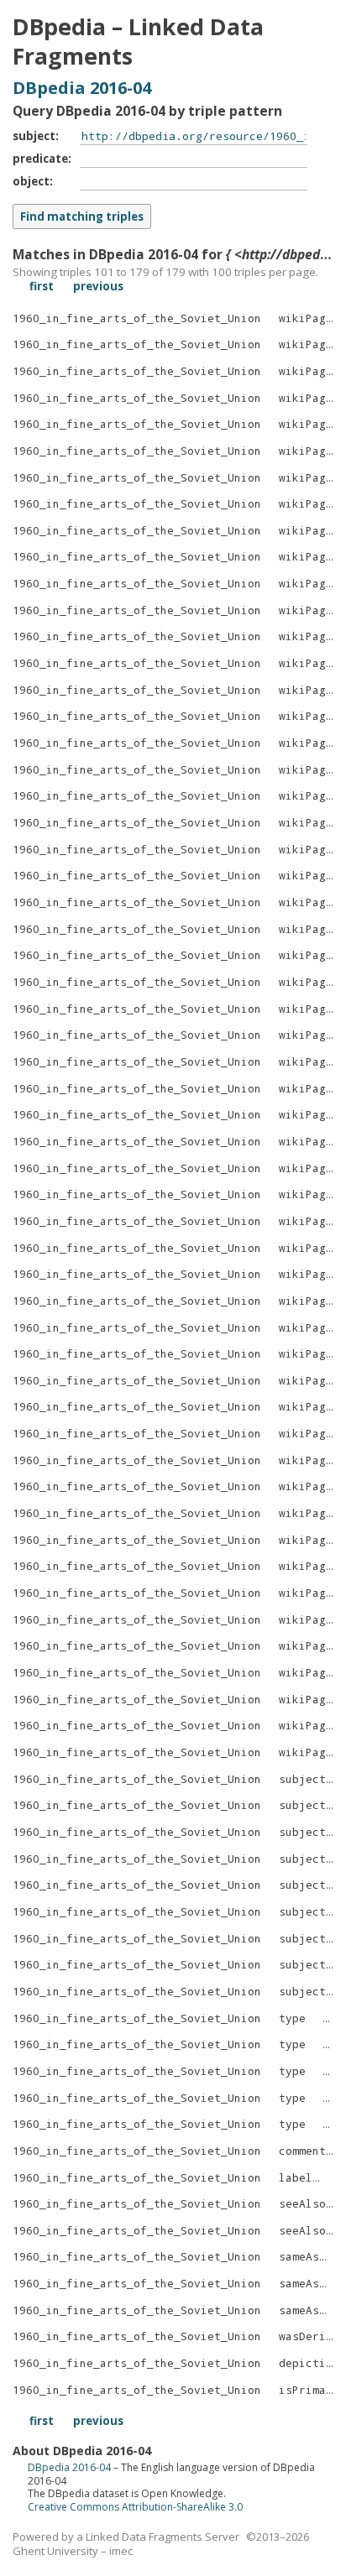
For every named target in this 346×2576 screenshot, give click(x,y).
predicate (40, 159)
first (42, 286)
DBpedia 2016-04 (82, 88)
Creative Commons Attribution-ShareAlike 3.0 (135, 2507)
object (31, 181)
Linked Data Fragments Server (163, 2537)
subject (34, 136)
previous (98, 286)
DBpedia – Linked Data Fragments (138, 42)
